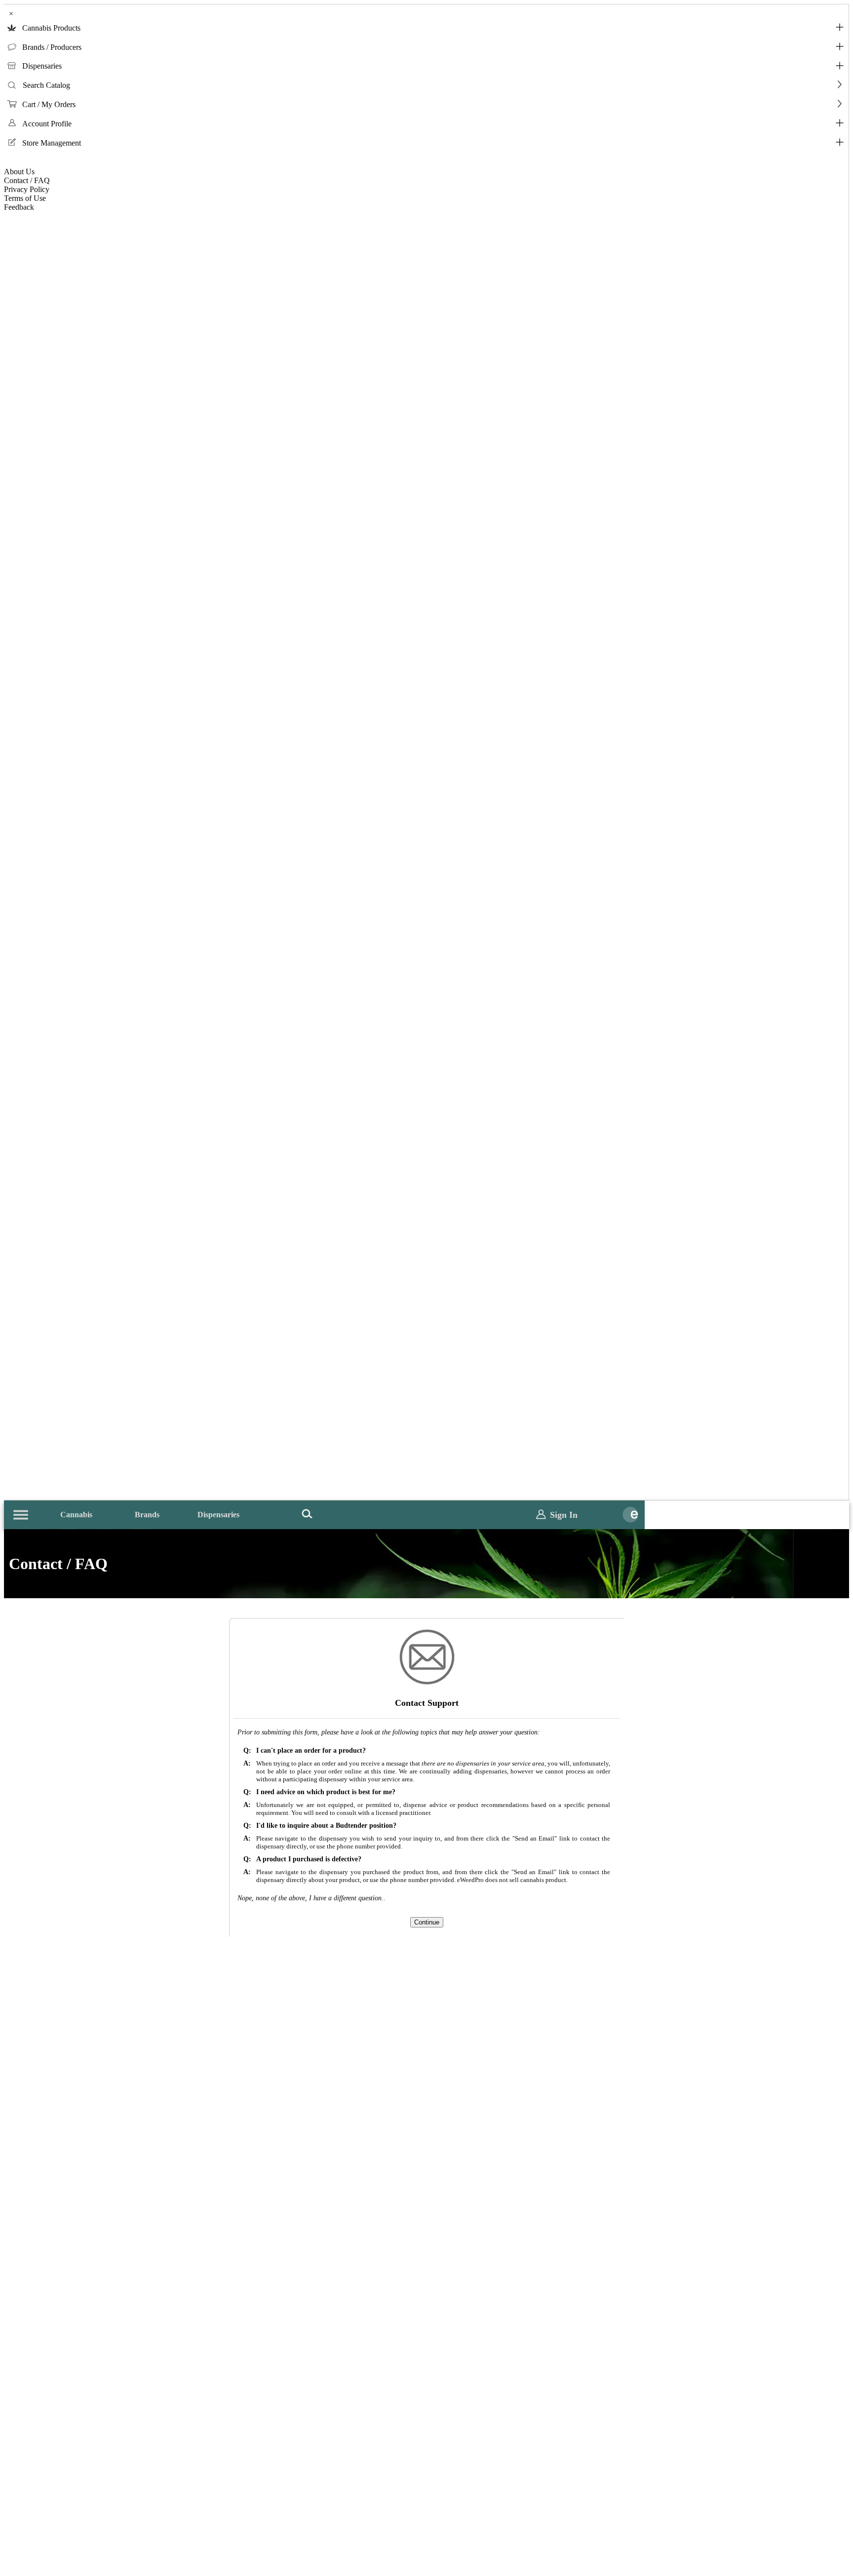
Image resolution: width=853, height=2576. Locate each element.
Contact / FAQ (27, 180)
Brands (147, 1515)
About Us (19, 172)
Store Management (52, 143)
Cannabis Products (51, 28)
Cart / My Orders (49, 104)
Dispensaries (42, 66)
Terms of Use (25, 198)
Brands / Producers (52, 47)
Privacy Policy (27, 189)
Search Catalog (46, 85)
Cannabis (76, 1515)
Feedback (19, 207)
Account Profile (47, 124)
